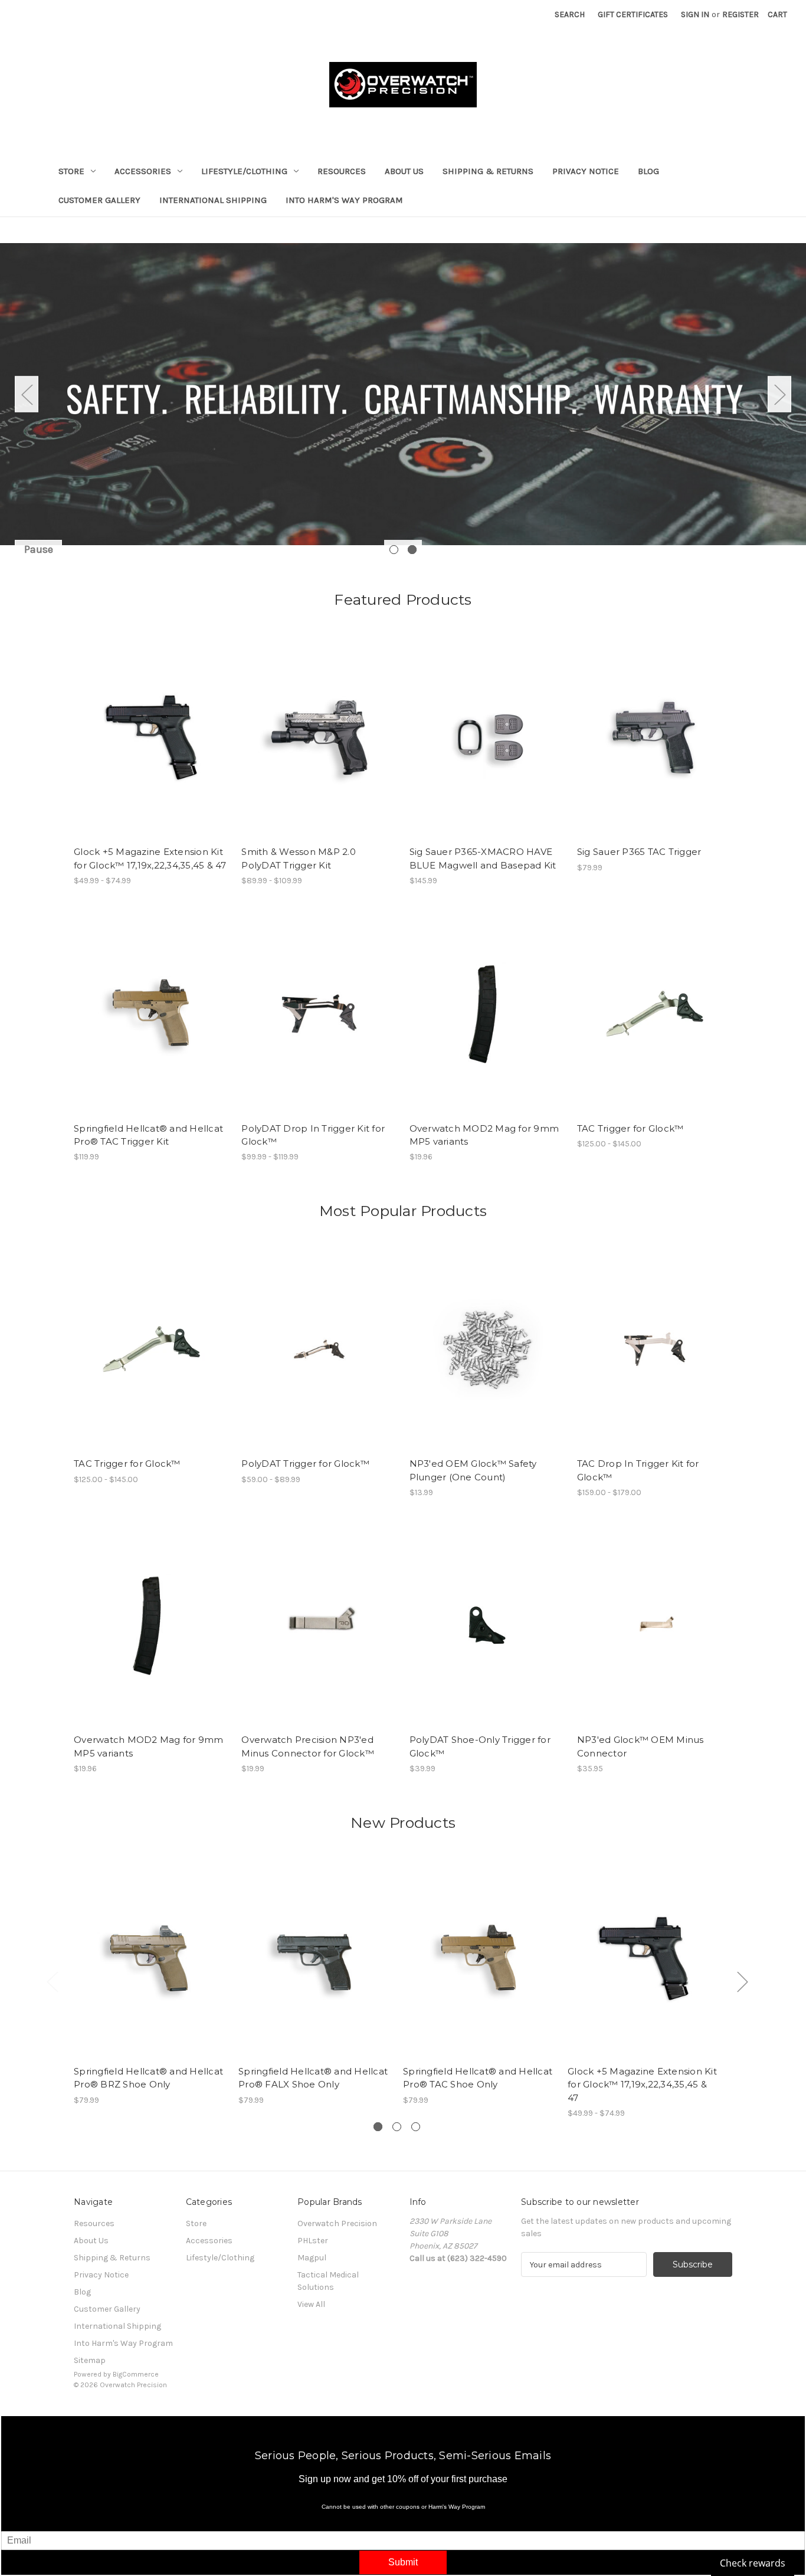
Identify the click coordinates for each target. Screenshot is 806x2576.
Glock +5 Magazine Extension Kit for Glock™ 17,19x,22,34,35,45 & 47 (150, 858)
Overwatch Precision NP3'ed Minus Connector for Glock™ (308, 1746)
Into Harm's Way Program (344, 200)
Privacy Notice (586, 171)
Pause (39, 549)
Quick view (142, 727)
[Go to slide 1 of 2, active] (394, 550)
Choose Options (152, 748)
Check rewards (753, 2563)
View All (311, 2304)
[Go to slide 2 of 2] (412, 550)
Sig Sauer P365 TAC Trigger (639, 852)
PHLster (313, 2241)
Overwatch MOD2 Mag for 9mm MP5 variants (484, 1135)
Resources (342, 171)
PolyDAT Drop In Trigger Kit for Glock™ (313, 1135)
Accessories (143, 171)
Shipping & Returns (488, 171)
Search (570, 14)
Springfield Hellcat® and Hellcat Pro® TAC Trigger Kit (148, 1135)
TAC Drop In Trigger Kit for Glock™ (638, 1470)
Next (779, 394)
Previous (27, 394)
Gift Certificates (633, 14)
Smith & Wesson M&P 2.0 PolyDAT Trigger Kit (299, 858)
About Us (404, 171)
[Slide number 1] (403, 394)
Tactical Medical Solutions (328, 2281)
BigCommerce (136, 2374)
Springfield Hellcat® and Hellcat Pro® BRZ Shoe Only (148, 2078)
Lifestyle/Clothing (244, 171)
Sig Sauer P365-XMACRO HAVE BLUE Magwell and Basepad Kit (483, 858)
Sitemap (90, 2360)
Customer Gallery (99, 200)
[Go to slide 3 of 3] (416, 2127)
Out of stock (152, 1024)
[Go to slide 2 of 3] (397, 2127)
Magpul (312, 2258)
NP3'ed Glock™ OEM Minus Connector (640, 1746)
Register (741, 14)
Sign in (695, 14)
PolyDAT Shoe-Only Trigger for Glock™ (480, 1746)
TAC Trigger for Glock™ (630, 1128)
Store (71, 171)
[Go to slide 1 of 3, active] (378, 2127)
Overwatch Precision (337, 2223)
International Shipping (213, 200)
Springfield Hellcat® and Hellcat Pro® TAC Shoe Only (478, 2078)
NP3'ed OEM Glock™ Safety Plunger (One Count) (473, 1470)
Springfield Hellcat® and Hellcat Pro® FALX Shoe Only (313, 2078)
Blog (648, 171)
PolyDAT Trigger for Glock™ (305, 1464)
